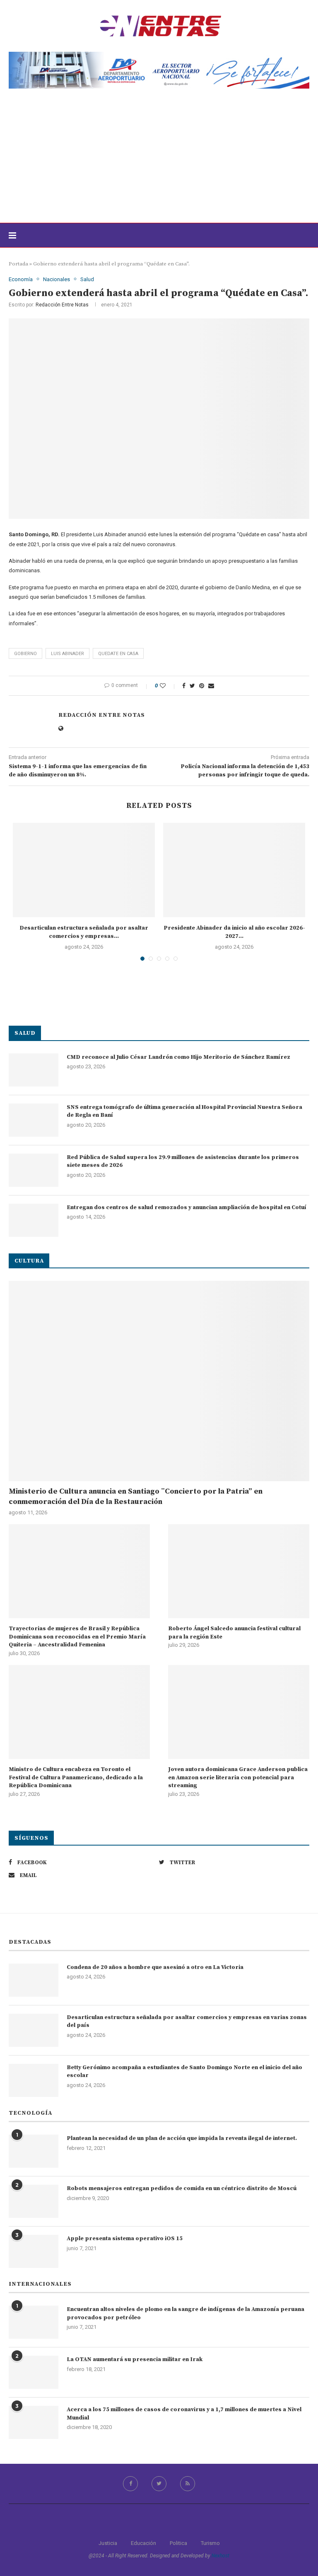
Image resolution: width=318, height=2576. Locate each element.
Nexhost (220, 2556)
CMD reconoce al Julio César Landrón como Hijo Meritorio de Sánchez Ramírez (178, 1057)
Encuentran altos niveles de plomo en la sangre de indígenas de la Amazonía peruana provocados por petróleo (185, 2313)
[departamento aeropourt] (159, 55)
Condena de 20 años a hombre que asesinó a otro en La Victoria (155, 1967)
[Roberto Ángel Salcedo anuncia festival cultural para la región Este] (239, 1571)
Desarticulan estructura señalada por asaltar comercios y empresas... (84, 932)
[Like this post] (168, 686)
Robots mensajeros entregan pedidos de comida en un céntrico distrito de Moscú (182, 2188)
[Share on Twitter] (192, 686)
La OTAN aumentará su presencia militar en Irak (135, 2359)
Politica (178, 2543)
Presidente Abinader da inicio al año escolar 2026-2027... (234, 932)
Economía (21, 279)
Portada (18, 264)
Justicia (108, 2543)
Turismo (210, 2543)
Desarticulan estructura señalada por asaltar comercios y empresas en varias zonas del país (187, 2022)
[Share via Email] (211, 686)
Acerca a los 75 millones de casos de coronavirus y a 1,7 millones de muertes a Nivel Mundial (184, 2414)
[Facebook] (130, 2484)
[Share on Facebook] (184, 686)
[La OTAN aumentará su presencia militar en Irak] (34, 2372)
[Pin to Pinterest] (202, 686)
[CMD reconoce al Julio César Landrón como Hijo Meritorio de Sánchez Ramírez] (34, 1070)
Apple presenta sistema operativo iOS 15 (125, 2239)
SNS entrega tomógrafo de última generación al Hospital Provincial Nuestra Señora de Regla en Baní (184, 1111)
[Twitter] (159, 2484)
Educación (143, 2543)
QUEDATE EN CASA (118, 654)
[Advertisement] (159, 161)
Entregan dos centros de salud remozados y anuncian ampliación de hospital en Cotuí (187, 1207)
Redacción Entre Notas (62, 305)
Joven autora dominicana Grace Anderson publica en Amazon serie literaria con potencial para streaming (238, 1777)
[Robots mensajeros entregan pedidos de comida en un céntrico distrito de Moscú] (34, 2201)
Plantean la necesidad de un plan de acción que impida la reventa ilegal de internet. (182, 2138)
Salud (87, 279)
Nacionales (57, 279)
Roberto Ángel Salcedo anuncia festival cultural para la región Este (234, 1633)
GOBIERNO (25, 654)
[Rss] (188, 2484)
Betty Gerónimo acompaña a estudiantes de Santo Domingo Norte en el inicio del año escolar (184, 2072)
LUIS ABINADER (67, 654)
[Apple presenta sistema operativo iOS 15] (34, 2251)
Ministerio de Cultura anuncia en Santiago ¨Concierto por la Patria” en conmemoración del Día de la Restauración (136, 1496)
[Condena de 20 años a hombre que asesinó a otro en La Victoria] (34, 1980)
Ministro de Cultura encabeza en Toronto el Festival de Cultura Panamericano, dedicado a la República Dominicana (76, 1777)
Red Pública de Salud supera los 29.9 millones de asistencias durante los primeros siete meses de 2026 (183, 1161)
